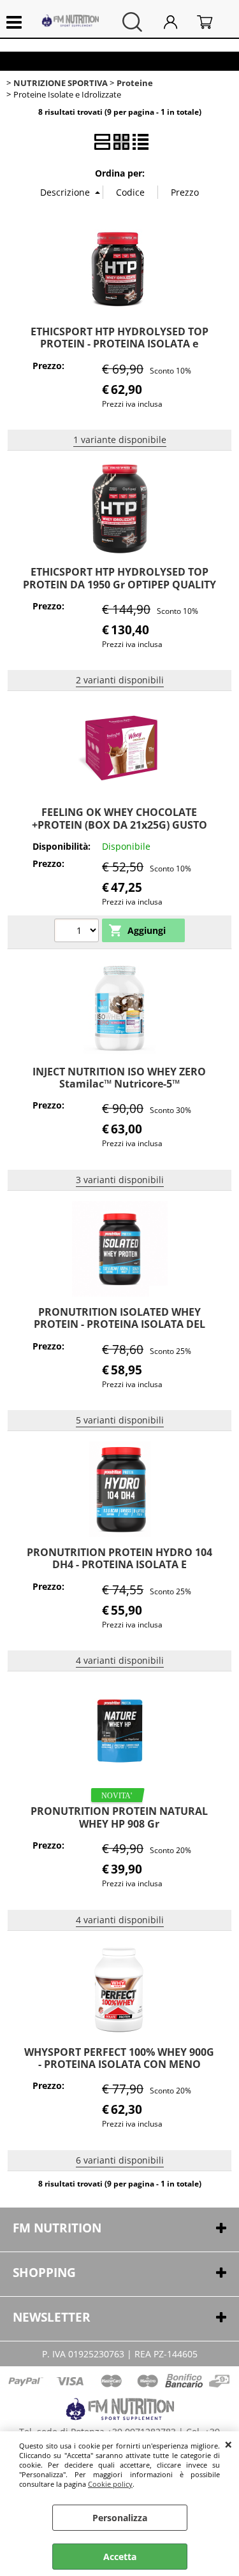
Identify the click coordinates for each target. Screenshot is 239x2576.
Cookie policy (110, 2484)
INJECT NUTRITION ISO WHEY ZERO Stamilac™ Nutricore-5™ (119, 1078)
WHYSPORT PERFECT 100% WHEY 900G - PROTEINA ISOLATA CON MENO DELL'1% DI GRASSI (119, 2064)
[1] (78, 932)
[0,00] (212, 22)
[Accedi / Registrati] (177, 22)
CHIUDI (228, 2444)
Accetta (120, 2557)
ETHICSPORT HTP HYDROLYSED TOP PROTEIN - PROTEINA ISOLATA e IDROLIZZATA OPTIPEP (119, 344)
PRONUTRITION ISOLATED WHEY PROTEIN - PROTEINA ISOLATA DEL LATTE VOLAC (119, 1324)
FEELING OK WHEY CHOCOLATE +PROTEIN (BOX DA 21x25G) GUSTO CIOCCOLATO (119, 825)
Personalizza (120, 2518)
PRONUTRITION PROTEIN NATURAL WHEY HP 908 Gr (119, 1817)
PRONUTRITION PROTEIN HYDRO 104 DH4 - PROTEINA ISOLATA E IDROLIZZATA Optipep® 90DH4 (119, 1565)
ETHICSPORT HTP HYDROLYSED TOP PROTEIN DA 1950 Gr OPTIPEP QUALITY (119, 578)
